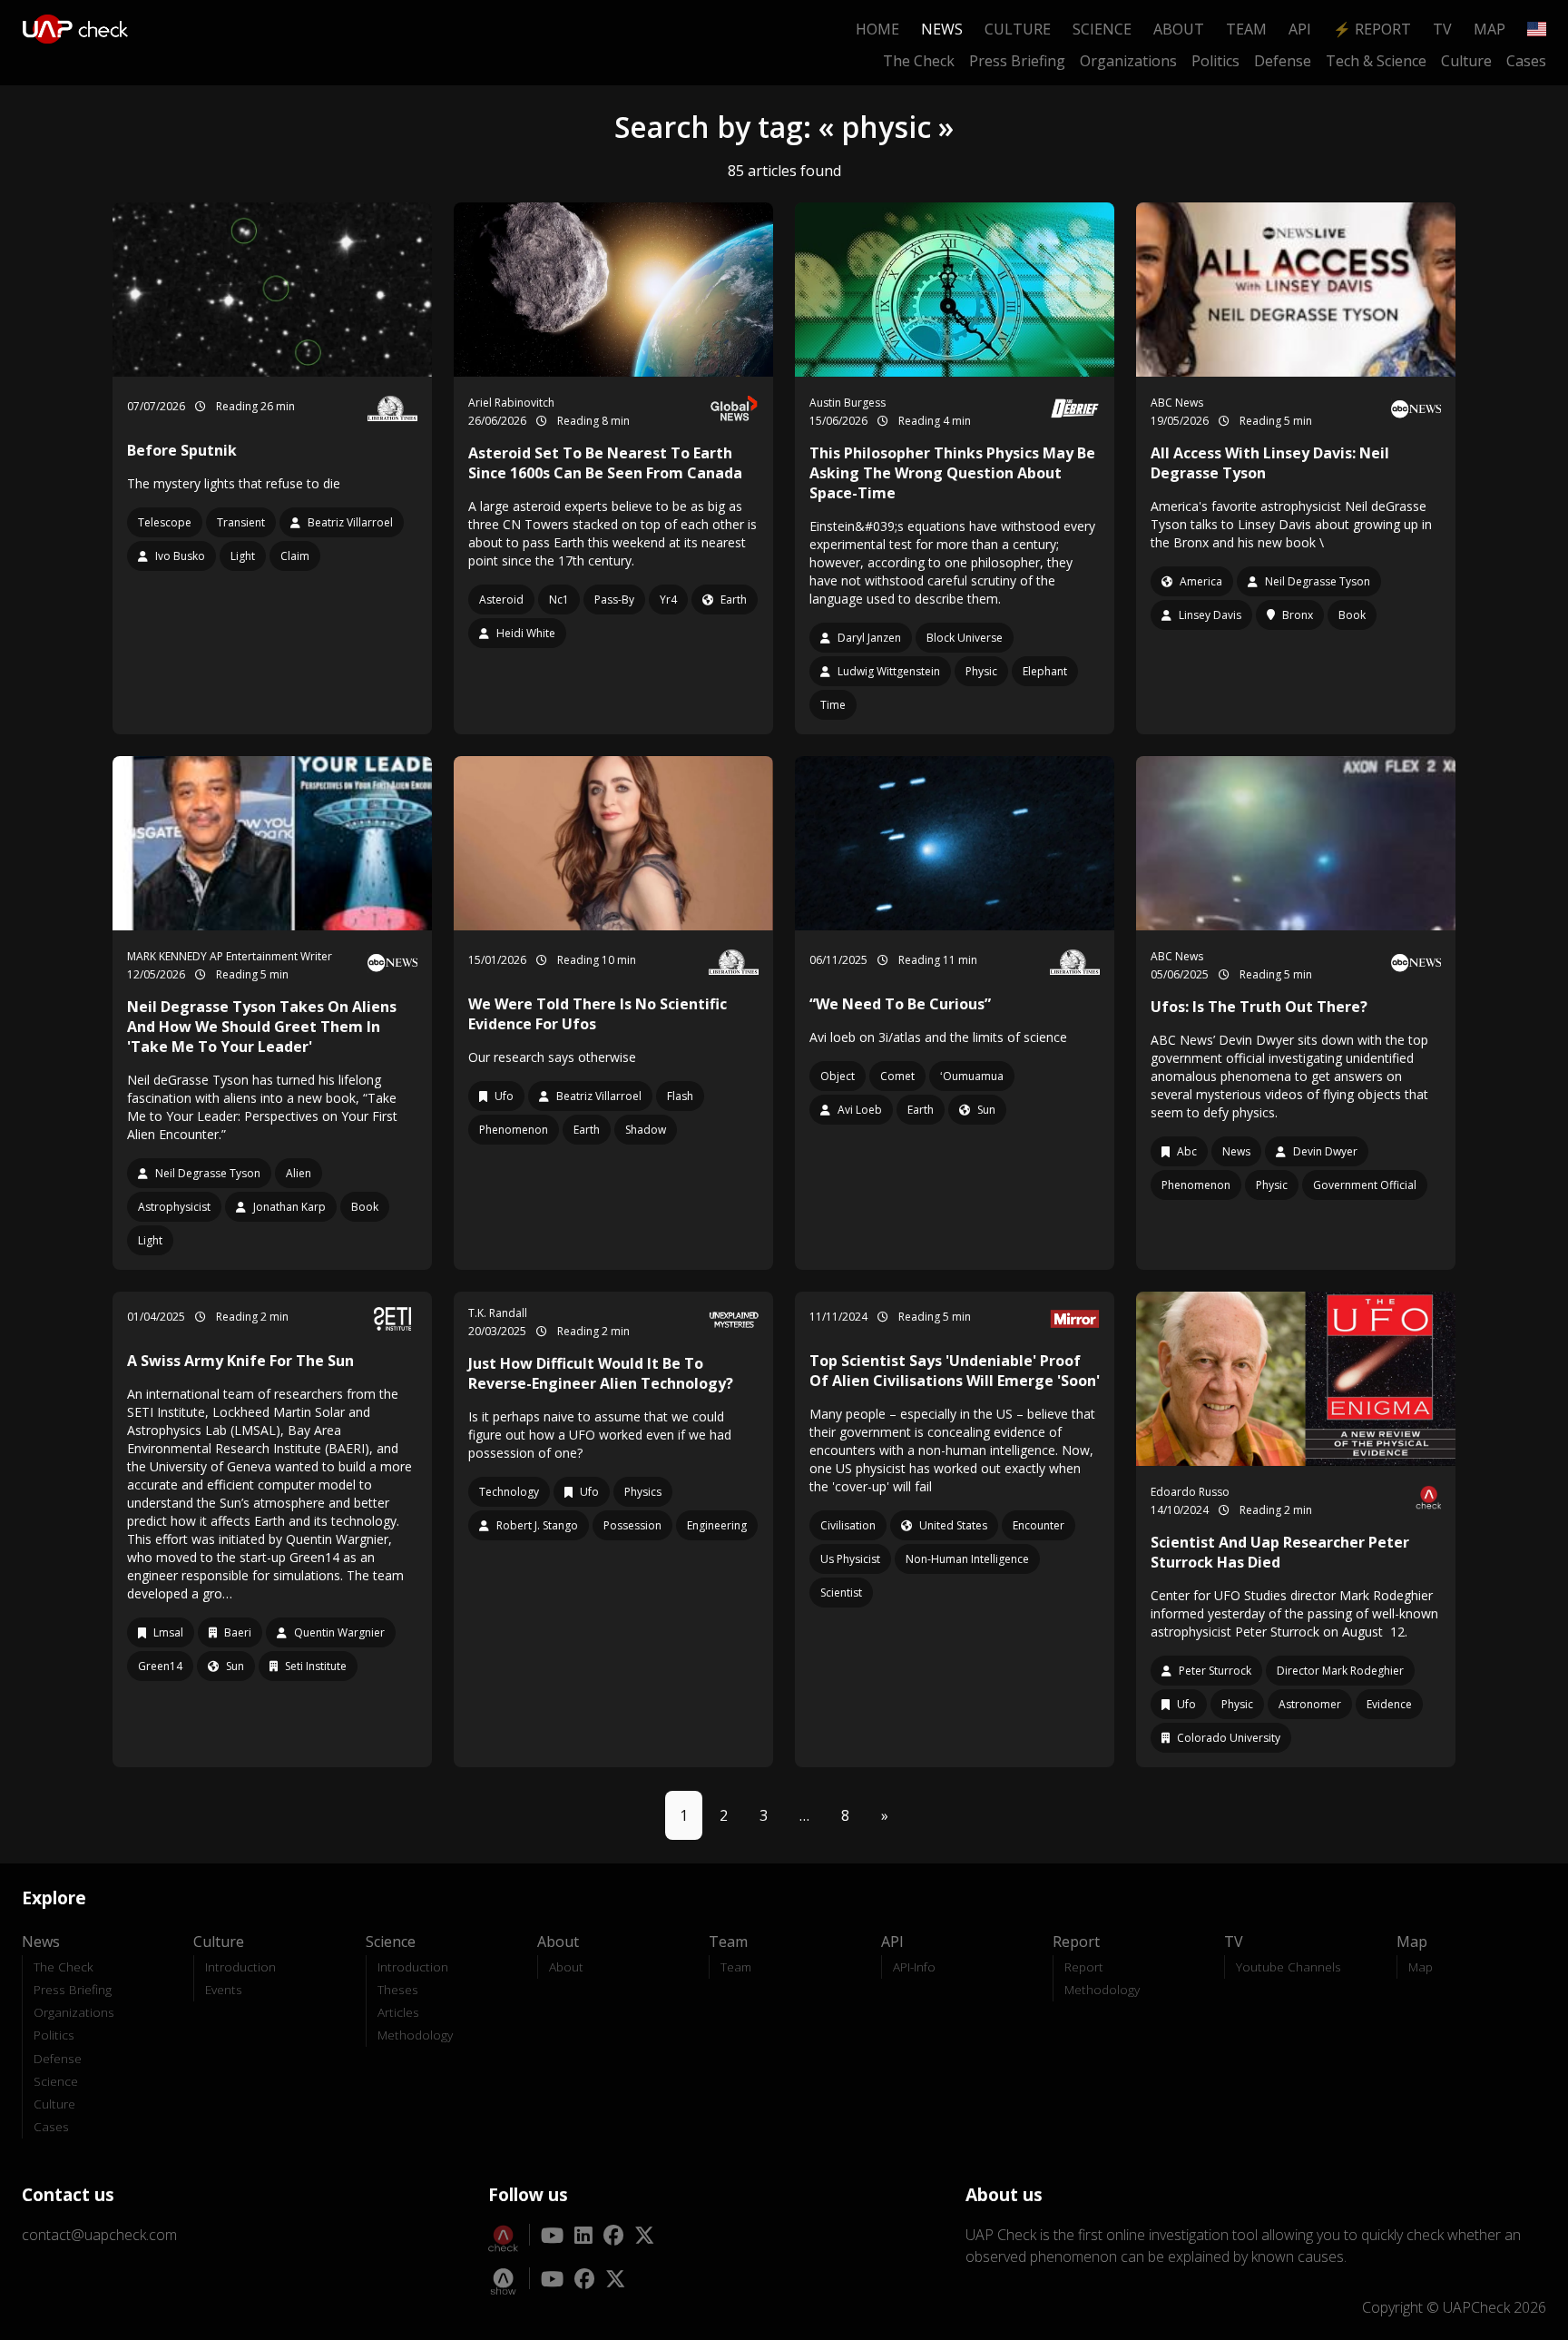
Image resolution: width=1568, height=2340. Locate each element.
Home (877, 29)
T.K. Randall (498, 1313)
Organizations (1128, 61)
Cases (1526, 61)
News (942, 29)
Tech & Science (1376, 61)
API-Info (914, 1966)
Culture (1018, 29)
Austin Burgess (848, 403)
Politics (1215, 61)
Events (224, 1989)
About (1179, 29)
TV (1442, 29)
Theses (398, 1989)
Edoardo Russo (1190, 1492)
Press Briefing (1017, 61)
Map (1490, 29)
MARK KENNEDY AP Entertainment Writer (230, 956)
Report (1084, 1966)
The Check (919, 61)
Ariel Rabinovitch (511, 403)
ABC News (1177, 403)
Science (1102, 29)
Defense (1283, 61)
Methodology (415, 2035)
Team (1246, 29)
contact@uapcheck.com (99, 2235)
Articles (398, 2012)
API (1300, 29)
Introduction (240, 1966)
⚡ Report (1372, 29)
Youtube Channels (1289, 1966)
